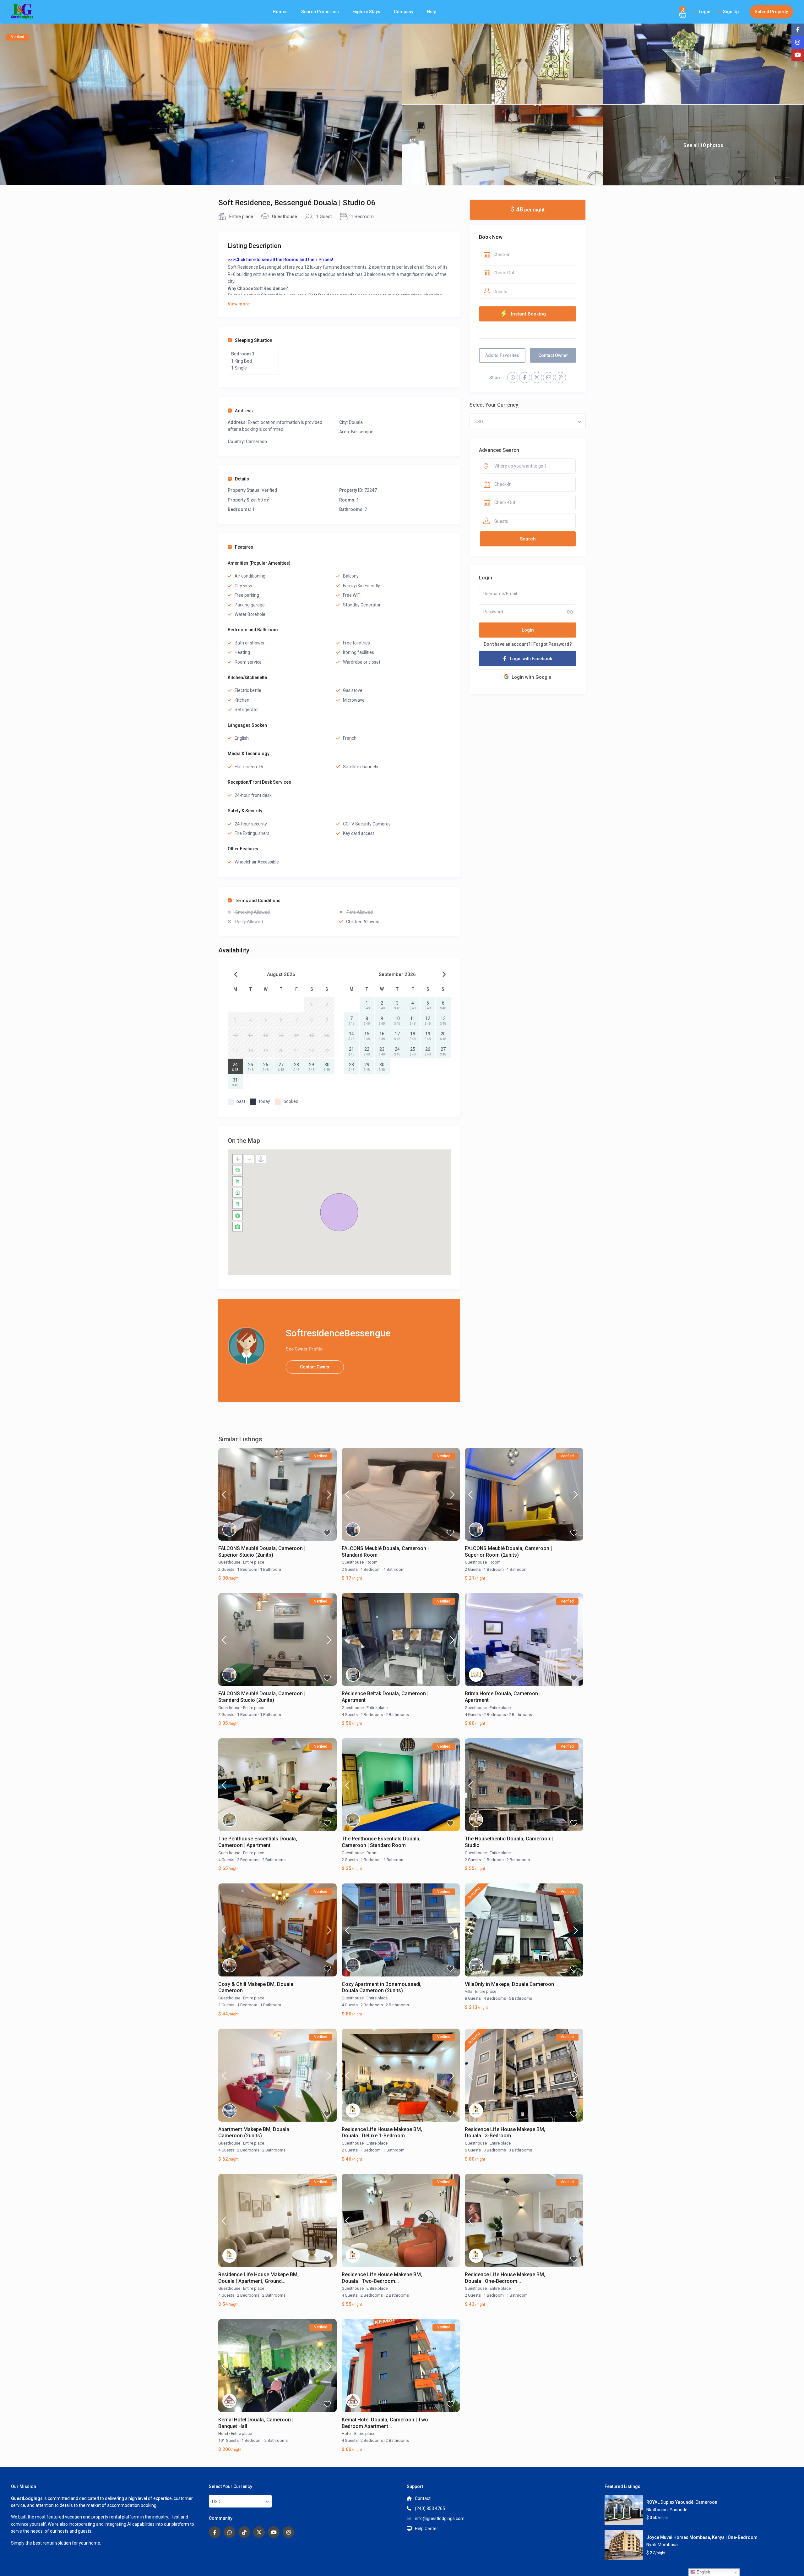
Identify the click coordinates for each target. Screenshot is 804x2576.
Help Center (426, 2529)
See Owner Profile (304, 1349)
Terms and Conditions (258, 901)
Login (528, 630)
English (703, 2572)
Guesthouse (285, 216)
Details (242, 479)
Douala (356, 422)
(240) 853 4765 (430, 2508)
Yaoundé (679, 2510)
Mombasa (668, 2545)
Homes (280, 12)
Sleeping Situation (254, 340)
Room (372, 1562)
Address (244, 411)
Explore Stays (366, 12)
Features (244, 547)
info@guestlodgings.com (440, 2518)
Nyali (651, 2545)
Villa (469, 1991)
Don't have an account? (507, 644)
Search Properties (320, 12)
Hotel (223, 2433)
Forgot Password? (553, 644)
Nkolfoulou (657, 2510)
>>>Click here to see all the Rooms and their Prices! (280, 260)
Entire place (241, 216)
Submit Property (771, 12)
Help (432, 12)
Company (404, 12)
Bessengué (362, 432)
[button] (339, 1212)
